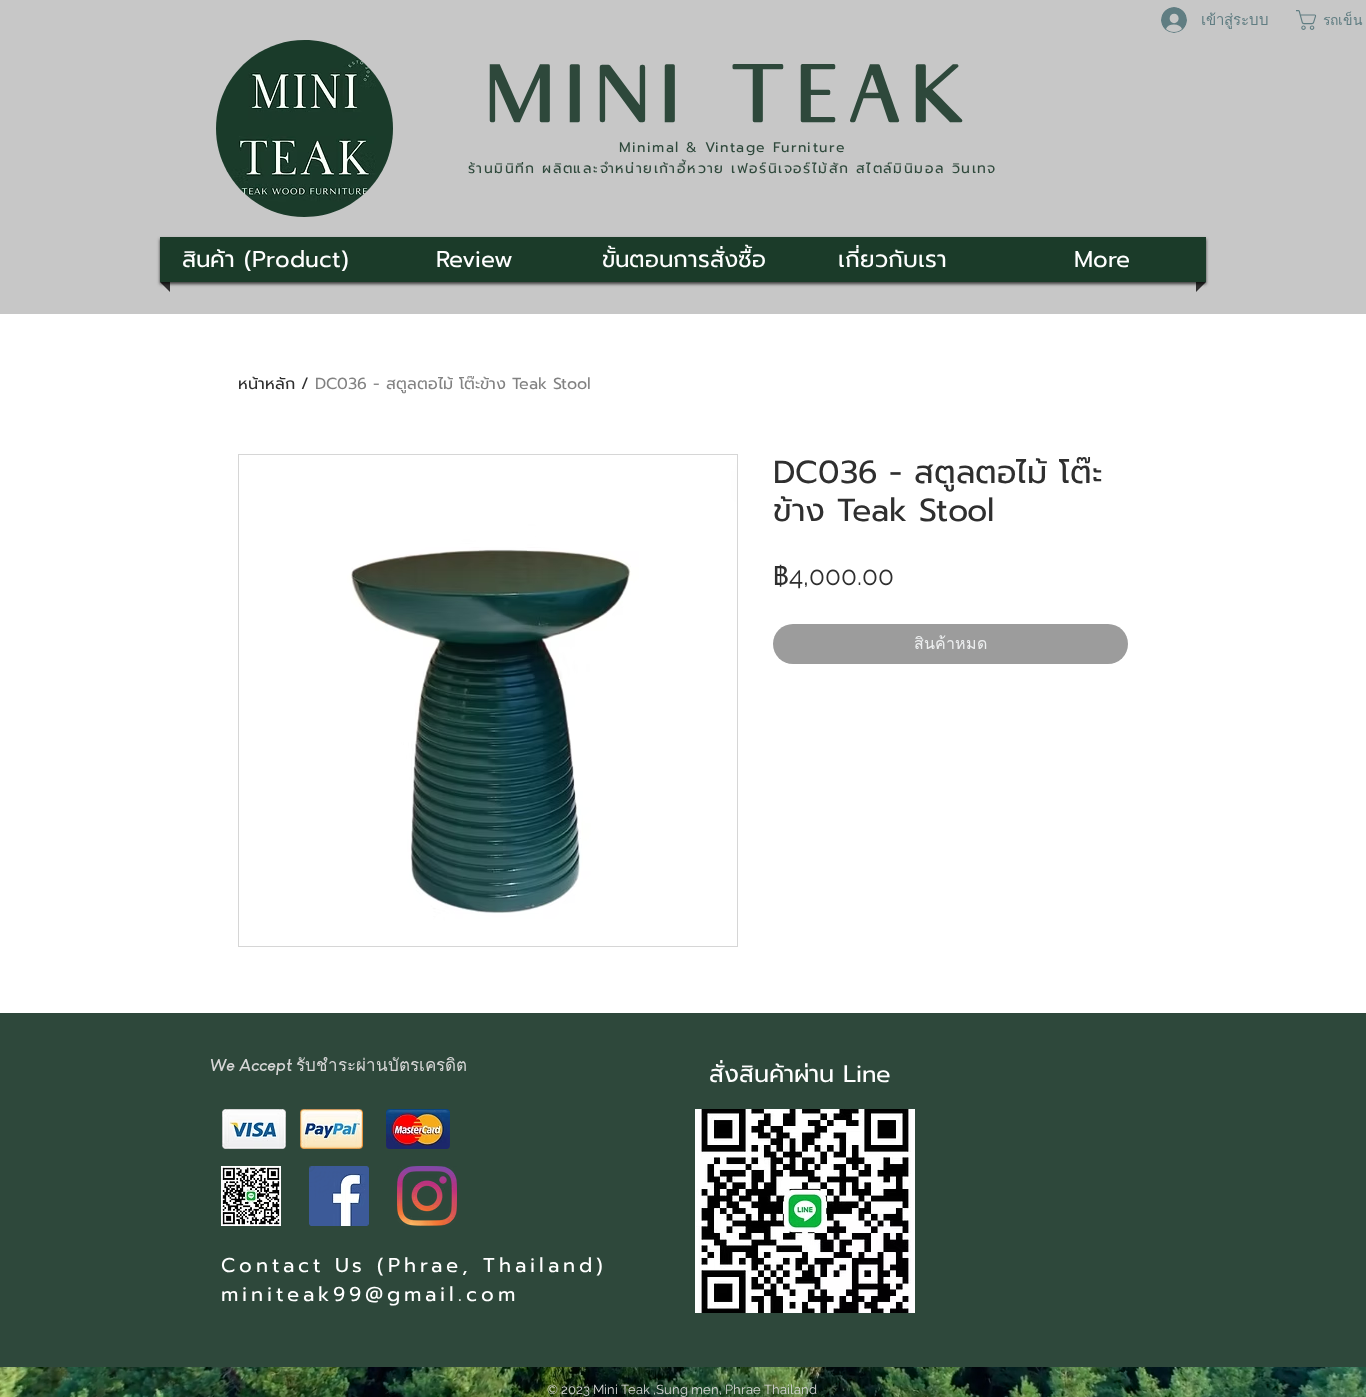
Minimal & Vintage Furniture (733, 147)
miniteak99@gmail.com (370, 1294)
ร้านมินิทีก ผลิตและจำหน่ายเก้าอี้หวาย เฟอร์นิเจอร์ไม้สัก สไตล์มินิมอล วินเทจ (732, 168)
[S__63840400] (251, 1196)
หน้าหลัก (266, 384)
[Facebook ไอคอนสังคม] (339, 1196)
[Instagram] (427, 1196)
